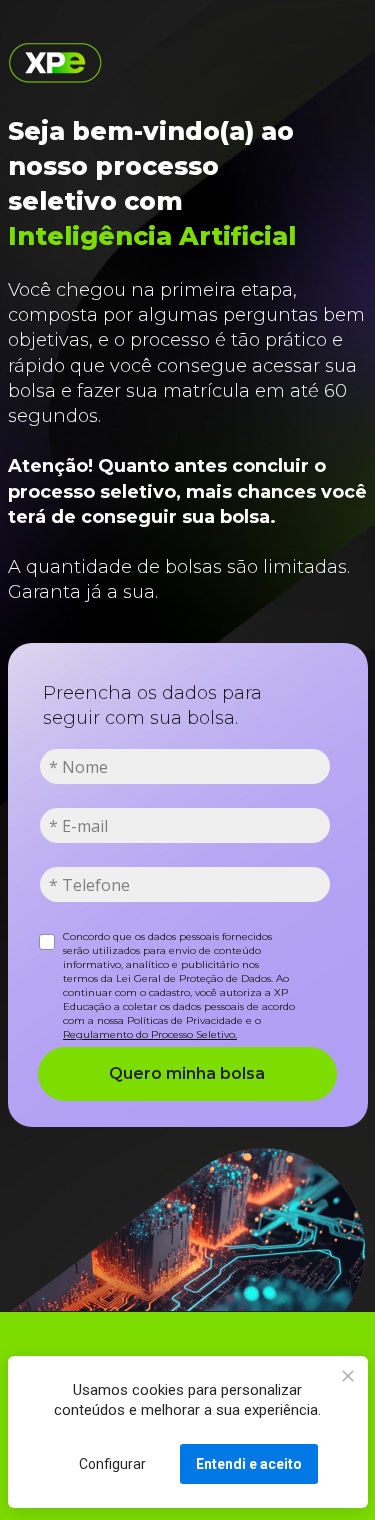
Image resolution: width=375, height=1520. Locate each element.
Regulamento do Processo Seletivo (149, 1034)
